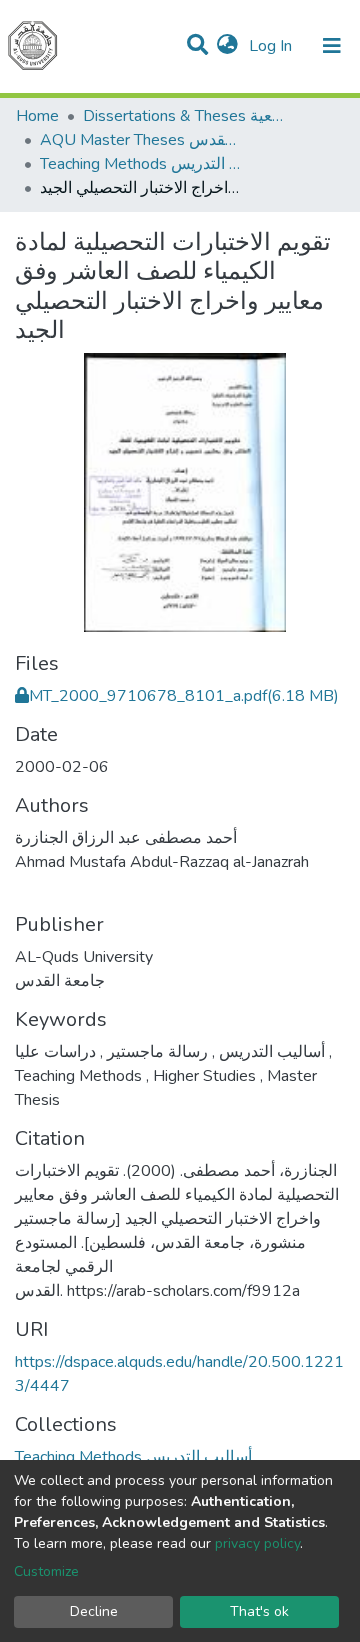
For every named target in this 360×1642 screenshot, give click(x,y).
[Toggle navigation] (332, 46)
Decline (94, 1611)
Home (37, 116)
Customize (46, 1571)
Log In (272, 46)
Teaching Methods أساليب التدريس (140, 164)
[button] (227, 46)
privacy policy (257, 1543)
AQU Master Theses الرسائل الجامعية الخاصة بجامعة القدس (140, 140)
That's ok (259, 1611)
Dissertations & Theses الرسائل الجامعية (183, 116)
